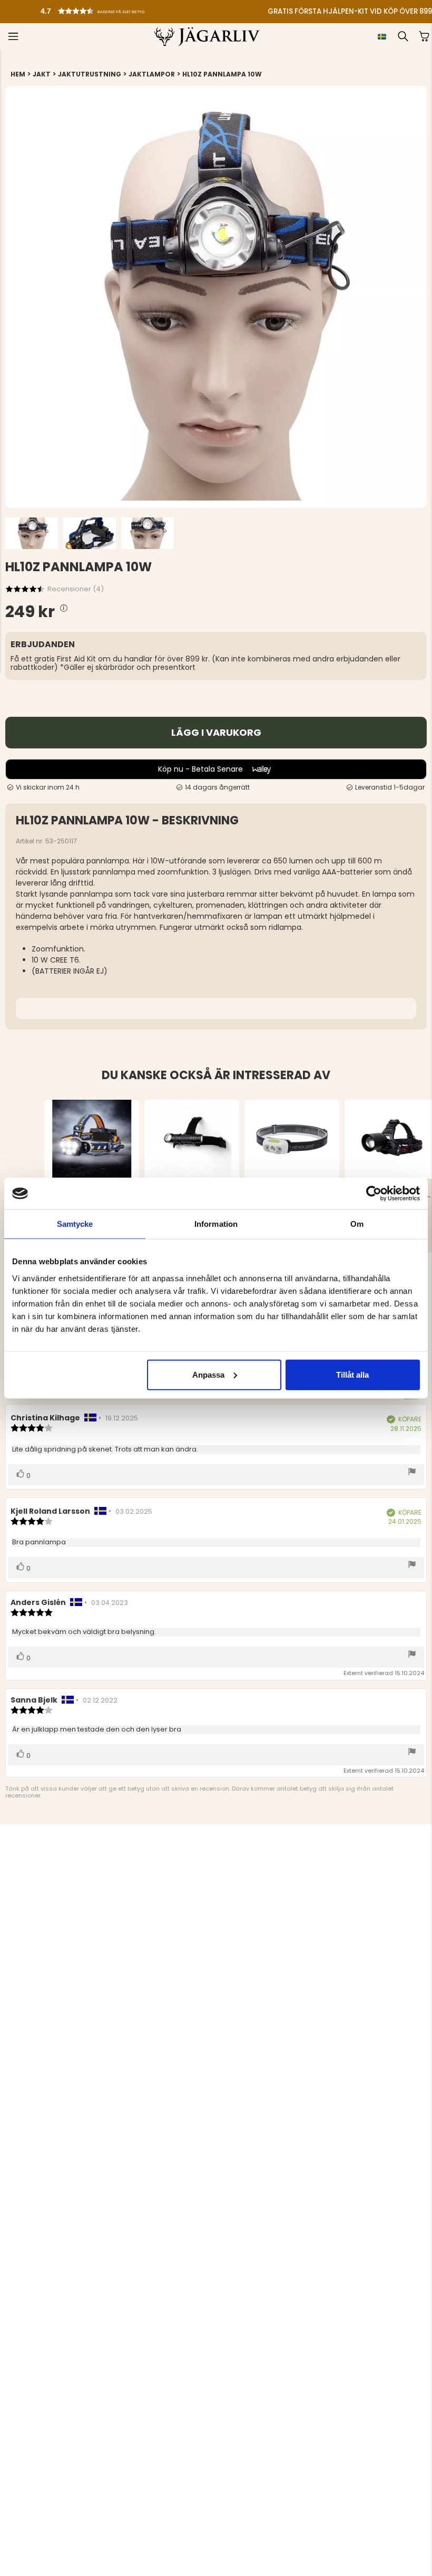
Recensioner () (76, 589)
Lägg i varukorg (216, 732)
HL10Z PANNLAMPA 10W (222, 74)
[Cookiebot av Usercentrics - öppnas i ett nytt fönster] (374, 1194)
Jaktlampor (152, 74)
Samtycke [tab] (75, 1224)
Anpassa (208, 1374)
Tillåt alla (352, 1374)
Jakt (42, 74)
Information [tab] (216, 1224)
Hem (18, 74)
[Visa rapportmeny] (412, 1472)
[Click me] (64, 608)
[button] (110, 8)
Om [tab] (357, 1224)
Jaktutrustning (90, 74)
